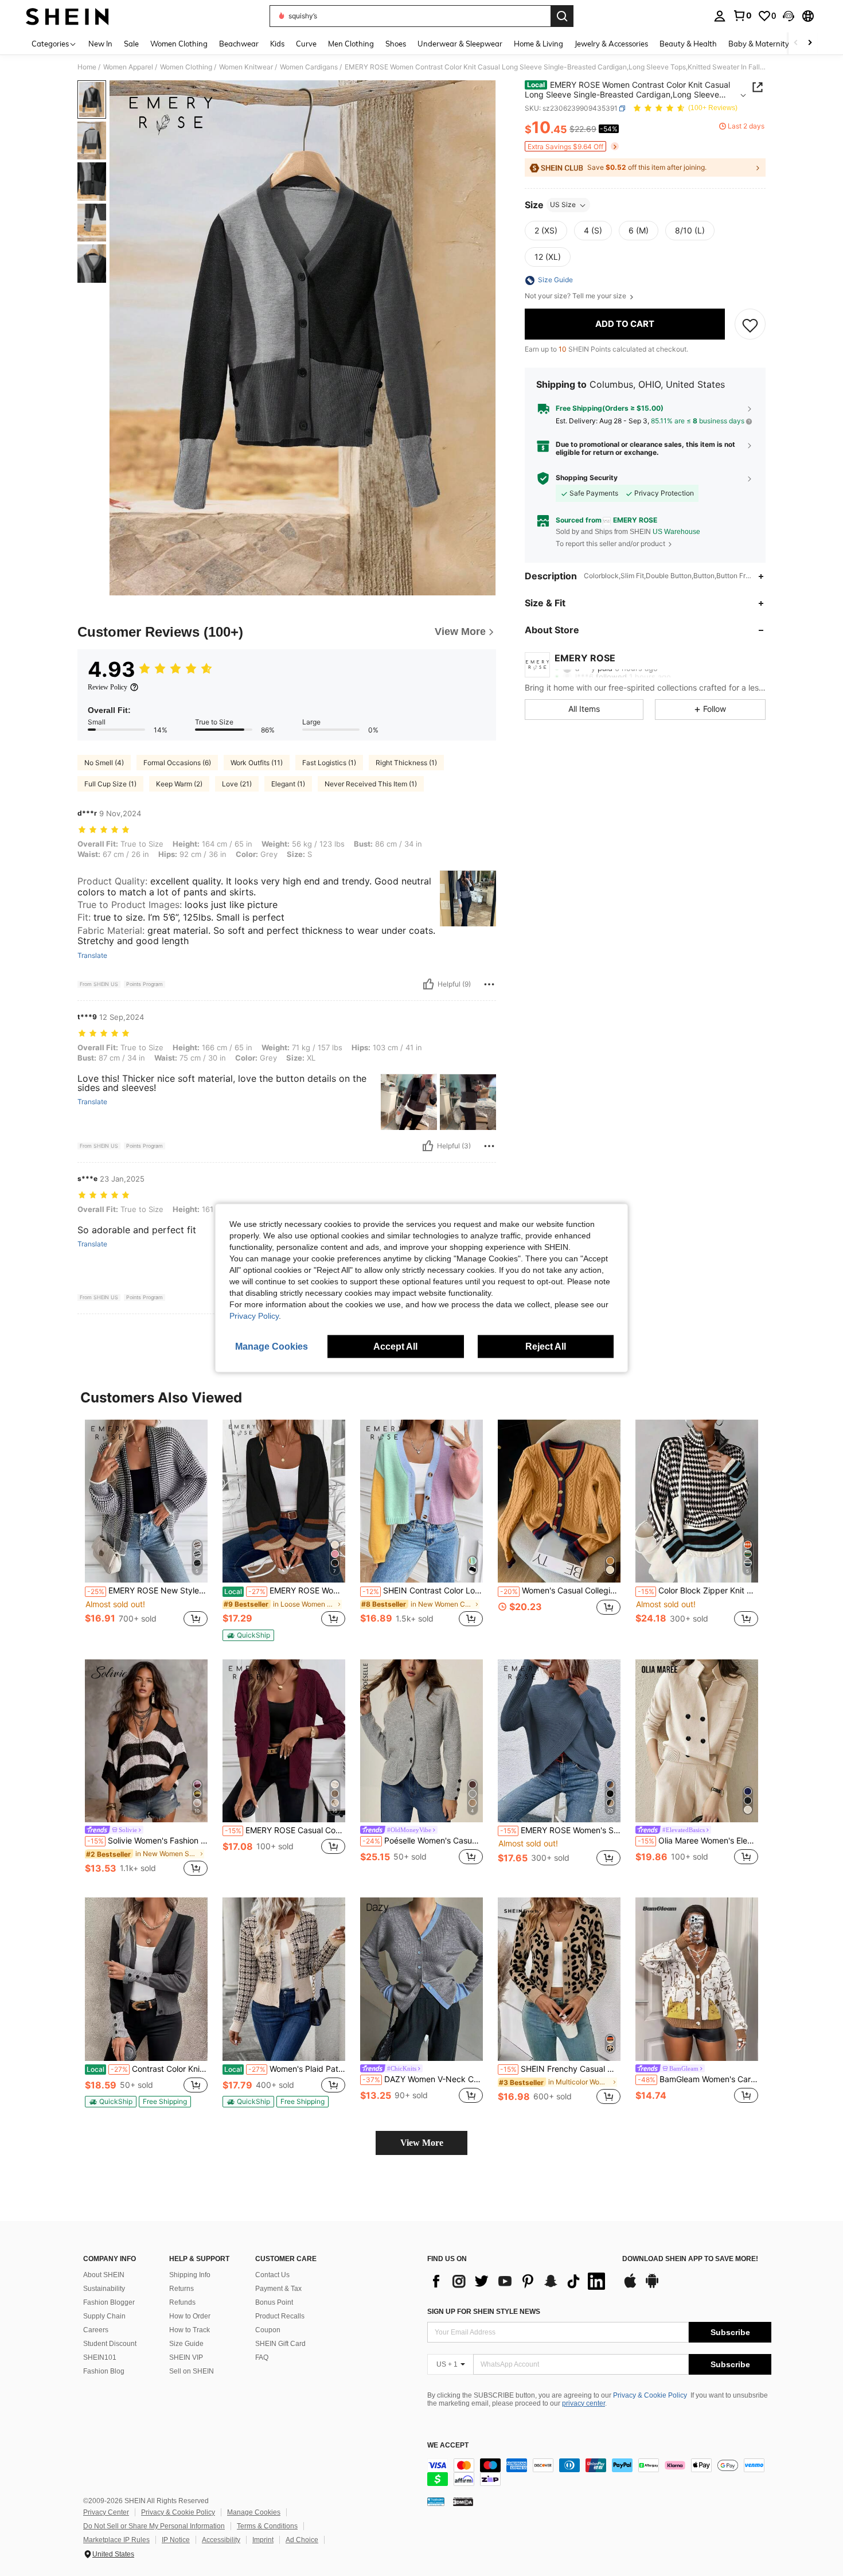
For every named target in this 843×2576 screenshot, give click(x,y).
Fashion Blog (104, 2371)
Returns (182, 2289)
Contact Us (272, 2275)
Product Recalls (280, 2316)
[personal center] (720, 16)
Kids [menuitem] (277, 44)
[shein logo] (67, 16)
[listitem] (146, 1529)
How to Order (190, 2316)
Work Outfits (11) (257, 763)
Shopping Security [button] (587, 478)
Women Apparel (128, 67)
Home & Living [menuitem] (538, 44)
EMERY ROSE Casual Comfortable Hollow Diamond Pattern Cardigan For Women (285, 1830)
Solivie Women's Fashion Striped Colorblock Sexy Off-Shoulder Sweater (147, 1841)
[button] (789, 16)
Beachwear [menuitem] (239, 44)
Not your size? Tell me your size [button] (576, 297)
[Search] (562, 16)
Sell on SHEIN (192, 2371)
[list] (519, 2281)
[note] (248, 1635)
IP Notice (176, 2540)
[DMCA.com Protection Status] (463, 2501)
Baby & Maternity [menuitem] (759, 44)
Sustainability (104, 2289)
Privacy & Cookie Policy (650, 2395)
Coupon (268, 2330)
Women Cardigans (309, 67)
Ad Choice (302, 2540)
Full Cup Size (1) (110, 784)
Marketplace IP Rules (116, 2540)
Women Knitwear (246, 67)
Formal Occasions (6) (177, 763)
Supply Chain (104, 2316)
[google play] (652, 2286)
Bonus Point (274, 2302)
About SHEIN (104, 2275)
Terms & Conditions (267, 2526)
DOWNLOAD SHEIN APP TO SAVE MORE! (690, 2259)
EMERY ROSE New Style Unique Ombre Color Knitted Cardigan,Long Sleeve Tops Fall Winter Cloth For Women (147, 1591)
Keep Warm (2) (179, 784)
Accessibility (221, 2540)
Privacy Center (106, 2512)
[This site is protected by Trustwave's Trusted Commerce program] (436, 2501)
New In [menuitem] (100, 44)
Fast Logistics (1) (329, 763)
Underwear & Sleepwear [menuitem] (460, 44)
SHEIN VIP (186, 2357)
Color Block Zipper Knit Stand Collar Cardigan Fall (698, 1591)
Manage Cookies (254, 2512)
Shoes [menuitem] (396, 44)
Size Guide (186, 2344)
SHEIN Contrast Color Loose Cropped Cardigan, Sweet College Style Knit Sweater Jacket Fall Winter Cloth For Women (423, 1591)
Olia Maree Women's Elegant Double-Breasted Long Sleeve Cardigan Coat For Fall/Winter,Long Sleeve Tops (698, 1841)
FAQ (262, 2357)
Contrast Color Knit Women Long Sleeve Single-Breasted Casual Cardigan (147, 2069)
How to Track (190, 2330)
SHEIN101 (100, 2357)
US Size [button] (563, 205)
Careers (96, 2330)
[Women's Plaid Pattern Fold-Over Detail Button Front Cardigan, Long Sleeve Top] (284, 1979)
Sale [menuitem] (131, 44)
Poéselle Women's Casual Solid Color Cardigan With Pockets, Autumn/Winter (423, 1841)
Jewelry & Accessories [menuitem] (611, 44)
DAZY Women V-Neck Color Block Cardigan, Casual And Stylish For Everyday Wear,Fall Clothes (423, 2079)
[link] (742, 15)
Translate (92, 956)
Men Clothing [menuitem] (351, 44)
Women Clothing (186, 67)
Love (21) (237, 784)
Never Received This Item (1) (371, 784)
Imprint (263, 2540)
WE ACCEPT (448, 2446)
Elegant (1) (288, 784)
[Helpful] (428, 984)
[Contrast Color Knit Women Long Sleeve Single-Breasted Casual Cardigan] (146, 1979)
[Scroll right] (810, 43)
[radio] (546, 231)
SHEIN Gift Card (280, 2344)
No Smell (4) (104, 763)
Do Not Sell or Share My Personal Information (154, 2526)
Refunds (182, 2302)
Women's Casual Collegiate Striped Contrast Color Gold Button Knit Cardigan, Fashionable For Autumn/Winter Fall (560, 1591)
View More (422, 2143)
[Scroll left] (796, 43)
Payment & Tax (278, 2289)
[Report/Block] (489, 984)
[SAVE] (750, 325)
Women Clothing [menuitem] (179, 44)
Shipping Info (190, 2275)
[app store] (630, 2286)
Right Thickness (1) (406, 763)
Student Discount (110, 2344)
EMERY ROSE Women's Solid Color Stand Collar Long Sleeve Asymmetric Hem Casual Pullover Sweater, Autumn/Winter (560, 1830)
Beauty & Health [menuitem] (688, 44)
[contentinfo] (599, 2472)
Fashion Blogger (109, 2302)
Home (87, 67)
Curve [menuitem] (306, 44)
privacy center (584, 2403)
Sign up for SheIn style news (484, 2312)
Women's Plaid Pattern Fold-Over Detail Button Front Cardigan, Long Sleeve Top (285, 2069)
